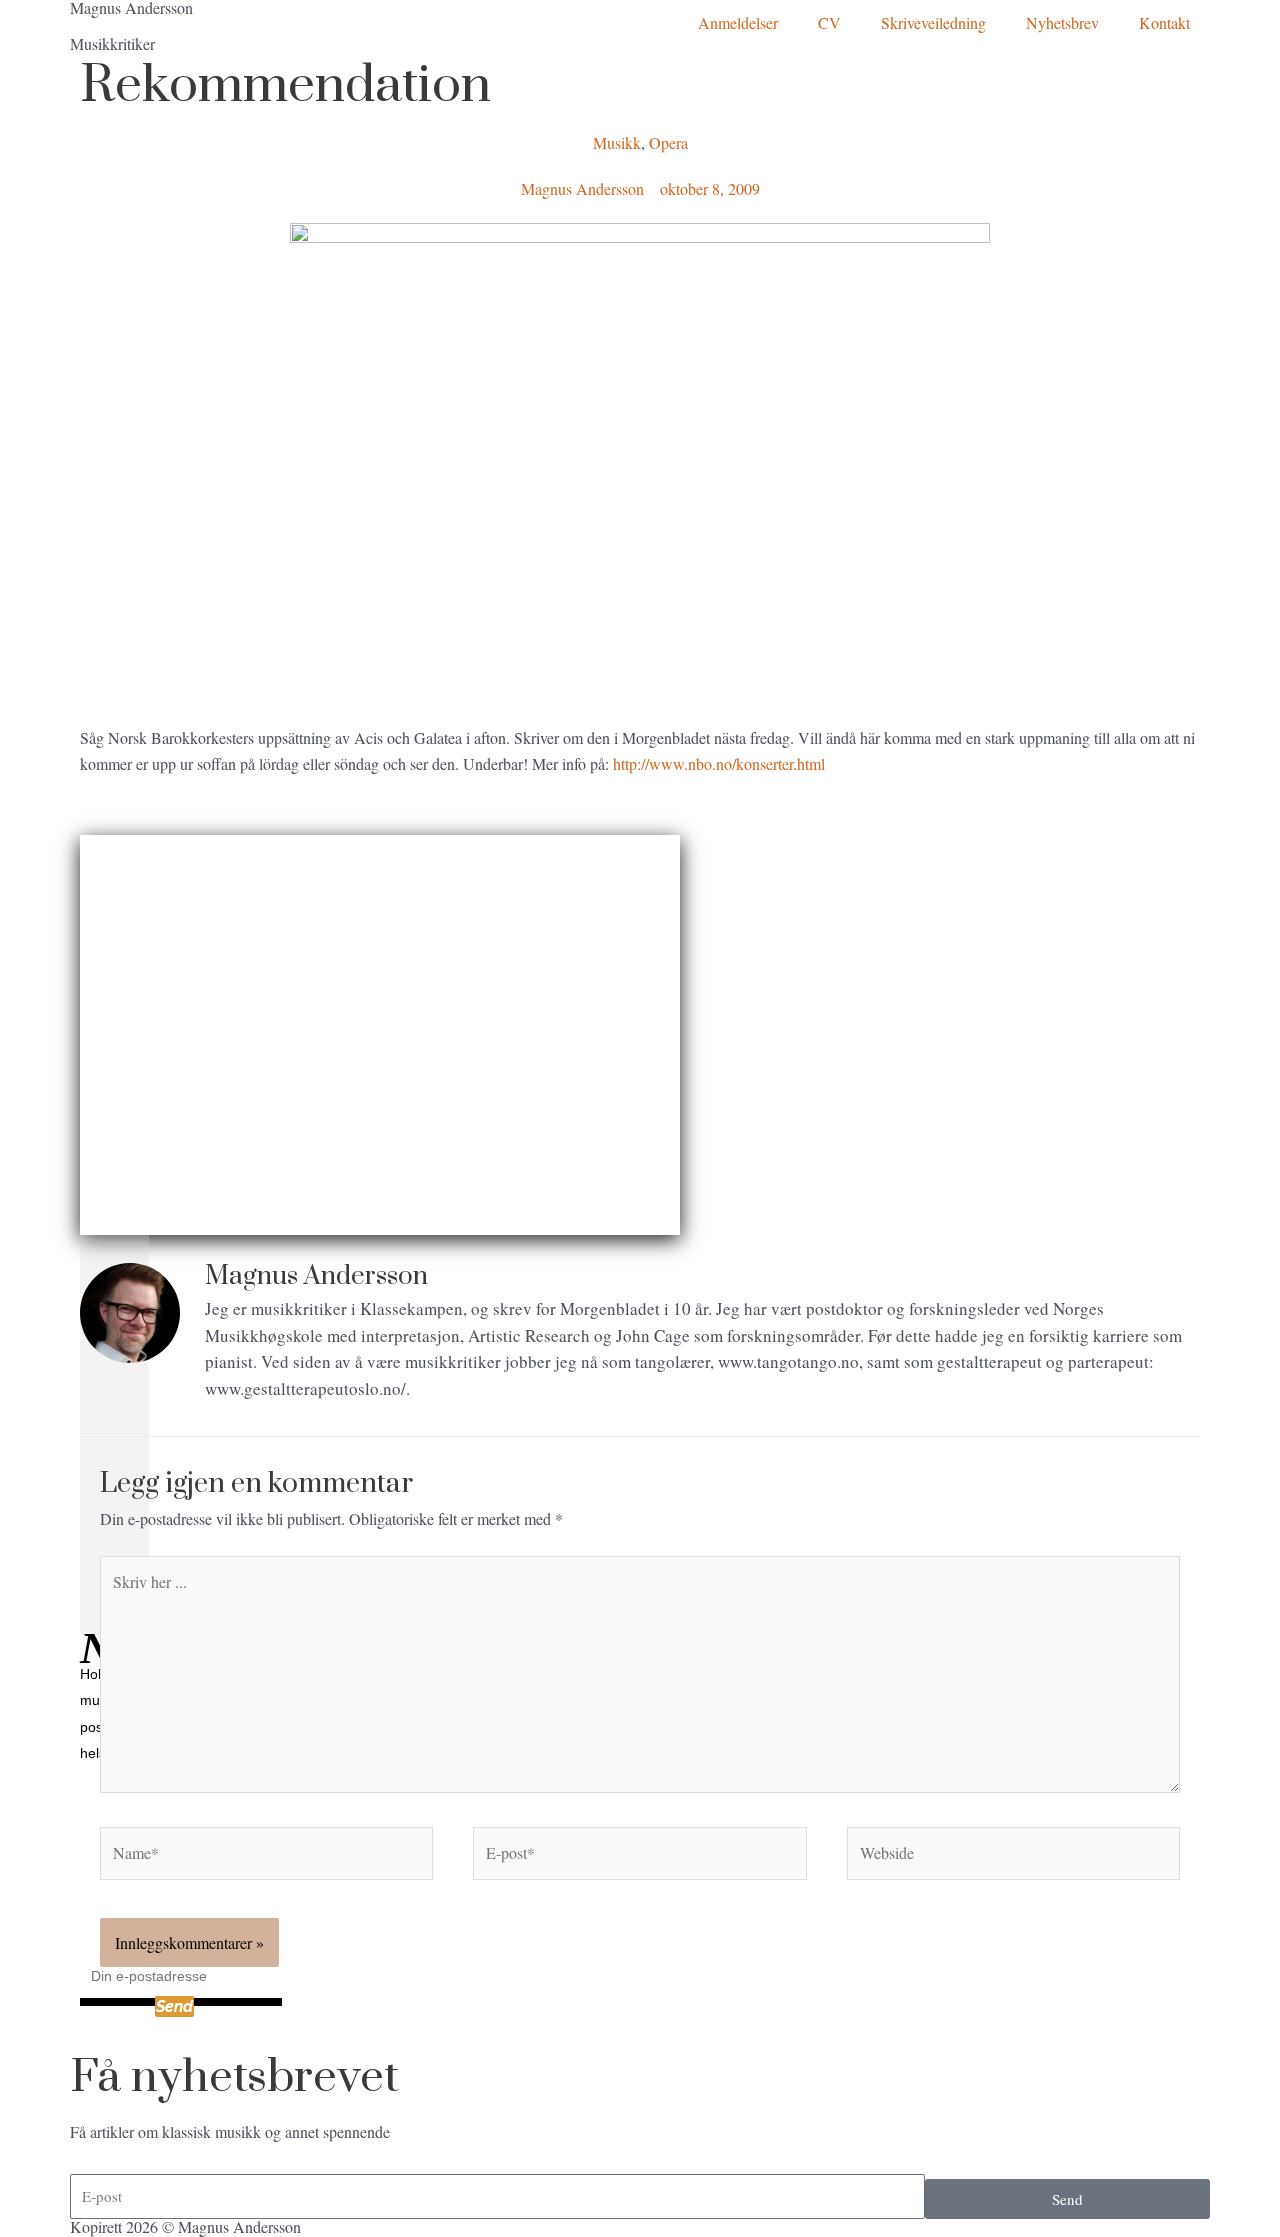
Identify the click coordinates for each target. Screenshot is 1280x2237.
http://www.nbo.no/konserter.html (719, 763)
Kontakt (1164, 22)
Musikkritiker (112, 43)
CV (829, 22)
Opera (668, 142)
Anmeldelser (738, 22)
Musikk (617, 142)
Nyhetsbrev (1062, 22)
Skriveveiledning (933, 22)
